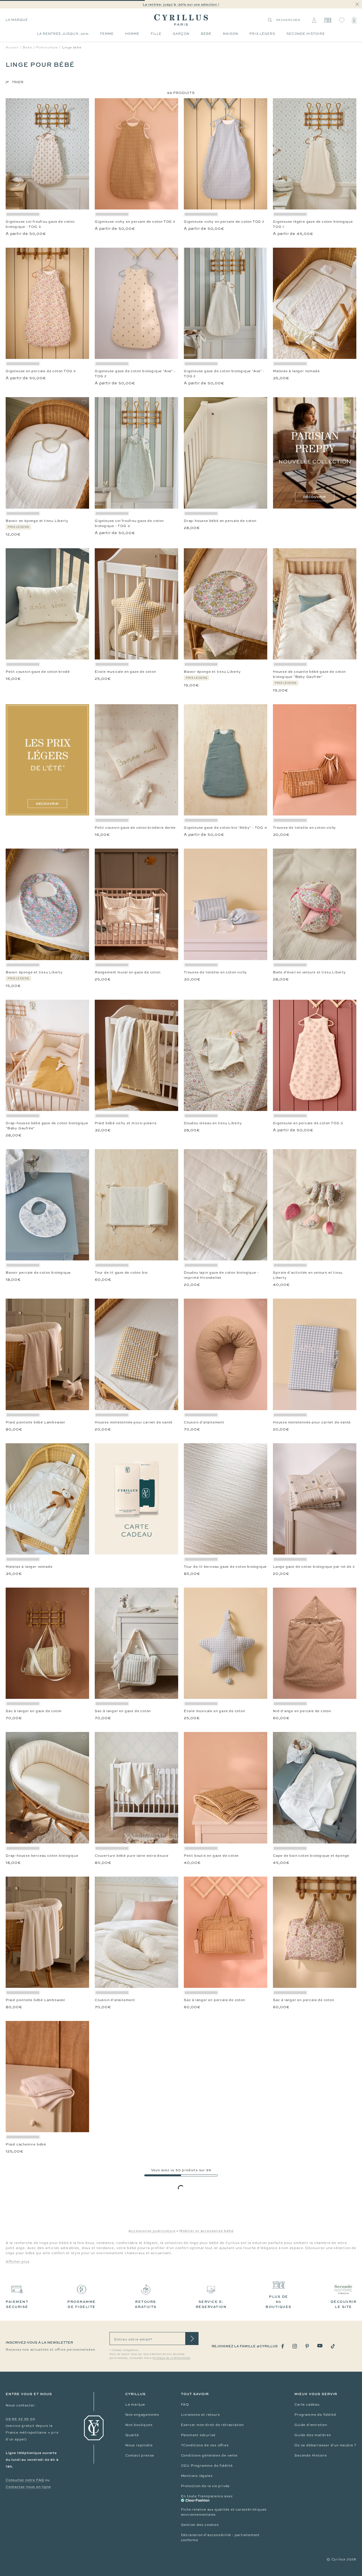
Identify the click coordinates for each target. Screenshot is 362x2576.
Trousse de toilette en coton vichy (304, 828)
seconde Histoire (306, 34)
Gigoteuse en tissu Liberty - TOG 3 (128, 2144)
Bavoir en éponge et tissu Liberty (37, 521)
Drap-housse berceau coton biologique (42, 1856)
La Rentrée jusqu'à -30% (63, 34)
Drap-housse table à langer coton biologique (314, 2296)
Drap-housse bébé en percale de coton (220, 521)
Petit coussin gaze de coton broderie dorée (135, 828)
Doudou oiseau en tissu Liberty (213, 1123)
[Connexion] (314, 20)
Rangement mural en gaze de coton (128, 972)
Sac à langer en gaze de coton (34, 1711)
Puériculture (47, 47)
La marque (17, 20)
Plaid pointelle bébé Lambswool (35, 1422)
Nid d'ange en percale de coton (302, 1711)
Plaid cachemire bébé (26, 2144)
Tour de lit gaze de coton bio (121, 1273)
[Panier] (354, 20)
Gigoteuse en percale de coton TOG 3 (41, 371)
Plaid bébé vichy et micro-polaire (126, 1123)
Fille (156, 34)
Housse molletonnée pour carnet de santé (134, 1422)
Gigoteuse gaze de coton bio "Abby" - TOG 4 (225, 828)
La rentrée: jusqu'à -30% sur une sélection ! (181, 4)
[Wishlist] (342, 20)
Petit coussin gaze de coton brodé (38, 672)
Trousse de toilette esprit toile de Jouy (309, 2144)
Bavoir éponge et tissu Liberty (212, 672)
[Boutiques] (328, 20)
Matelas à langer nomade (296, 371)
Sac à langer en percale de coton (215, 2000)
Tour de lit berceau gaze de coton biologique (225, 1567)
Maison (230, 34)
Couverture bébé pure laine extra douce (132, 1856)
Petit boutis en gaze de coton (211, 1856)
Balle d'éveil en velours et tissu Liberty (309, 972)
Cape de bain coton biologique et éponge (311, 1856)
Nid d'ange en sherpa (26, 2445)
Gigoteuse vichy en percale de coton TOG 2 (135, 222)
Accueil (12, 47)
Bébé (206, 34)
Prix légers (262, 34)
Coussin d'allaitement (204, 1422)
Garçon (181, 34)
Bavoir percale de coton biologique (38, 1273)
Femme (107, 34)
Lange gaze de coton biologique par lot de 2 (314, 1567)
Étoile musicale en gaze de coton (125, 672)
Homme (132, 34)
